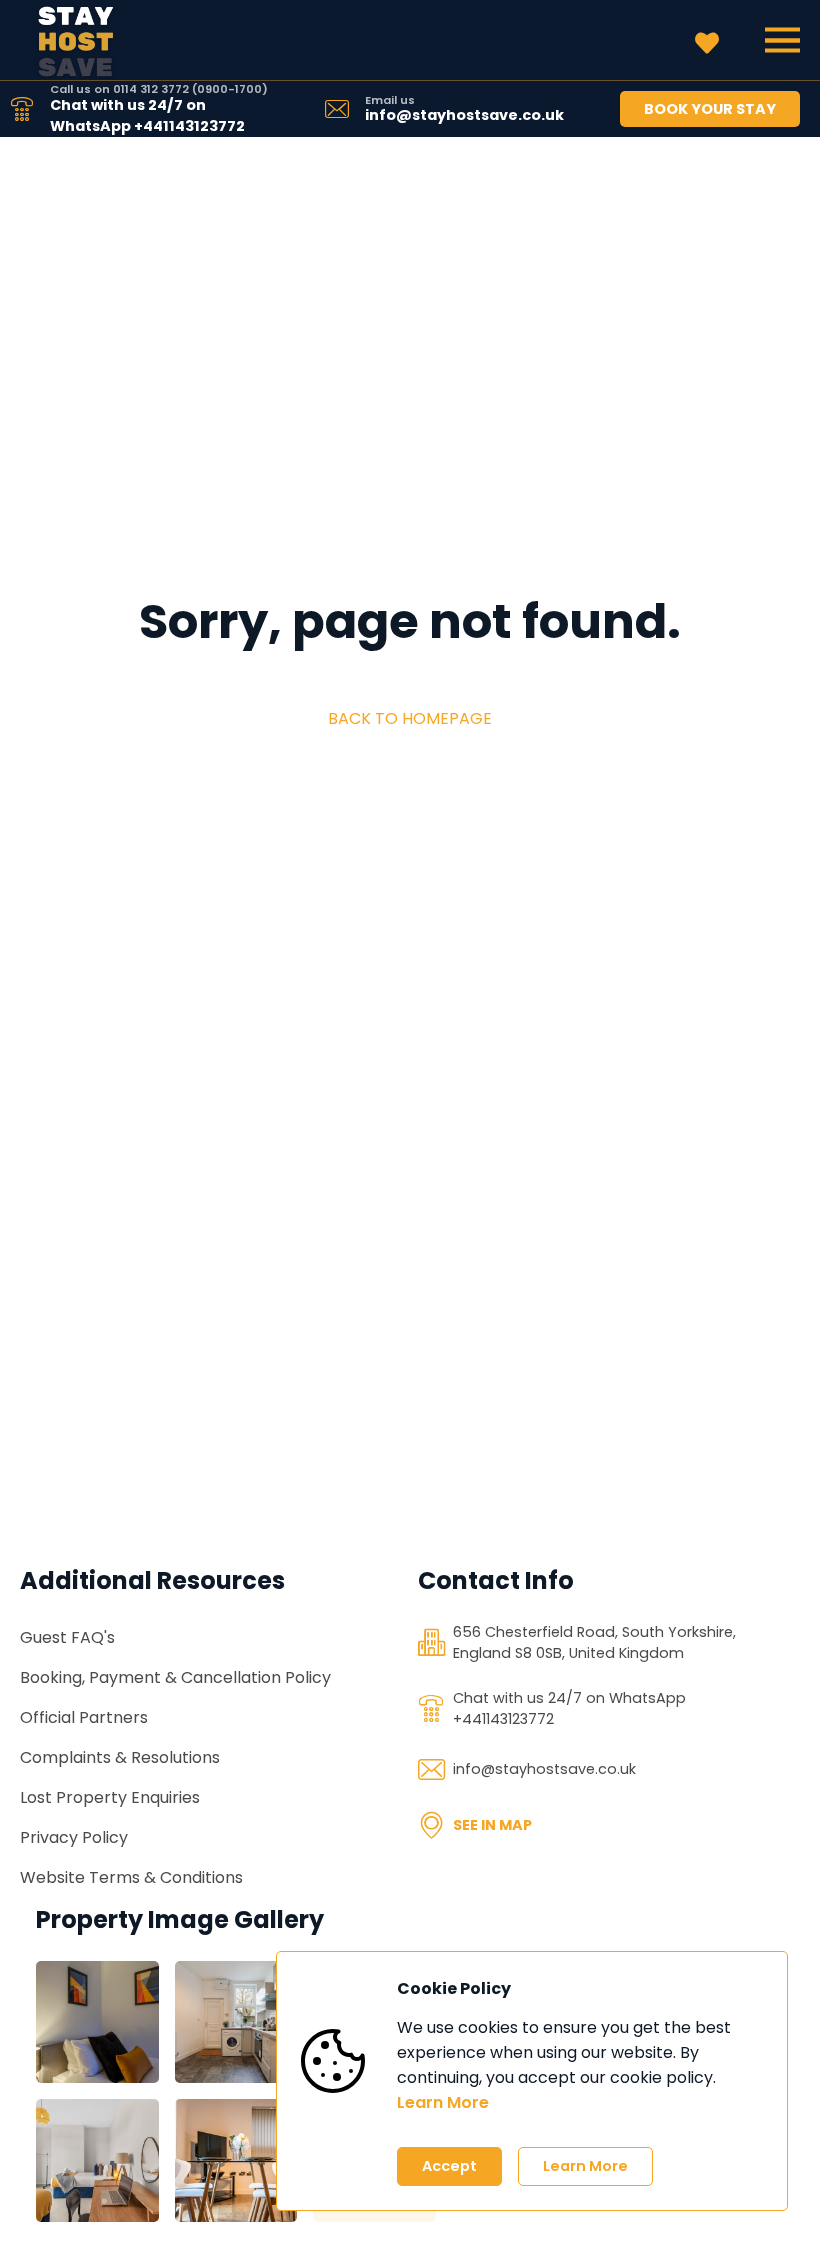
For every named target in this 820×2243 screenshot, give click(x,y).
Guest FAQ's (67, 1637)
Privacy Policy (74, 1837)
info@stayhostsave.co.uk (464, 115)
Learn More (443, 2102)
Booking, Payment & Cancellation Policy (175, 1677)
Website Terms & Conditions (131, 1877)
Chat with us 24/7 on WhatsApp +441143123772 (147, 115)
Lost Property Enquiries (110, 1797)
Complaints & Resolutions (120, 1757)
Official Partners (84, 1717)
